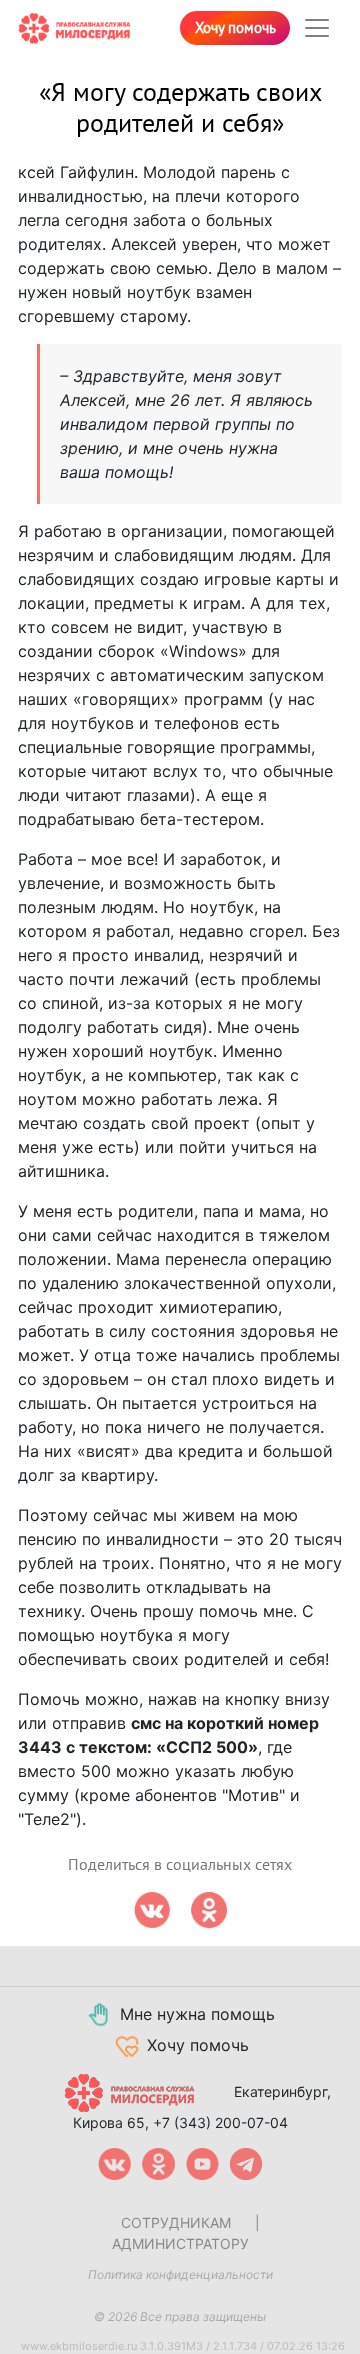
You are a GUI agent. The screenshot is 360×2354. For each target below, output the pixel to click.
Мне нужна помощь (197, 2014)
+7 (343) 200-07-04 (220, 2122)
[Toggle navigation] (317, 28)
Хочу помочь (235, 28)
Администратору (180, 2243)
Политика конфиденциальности (180, 2274)
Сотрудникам (176, 2222)
